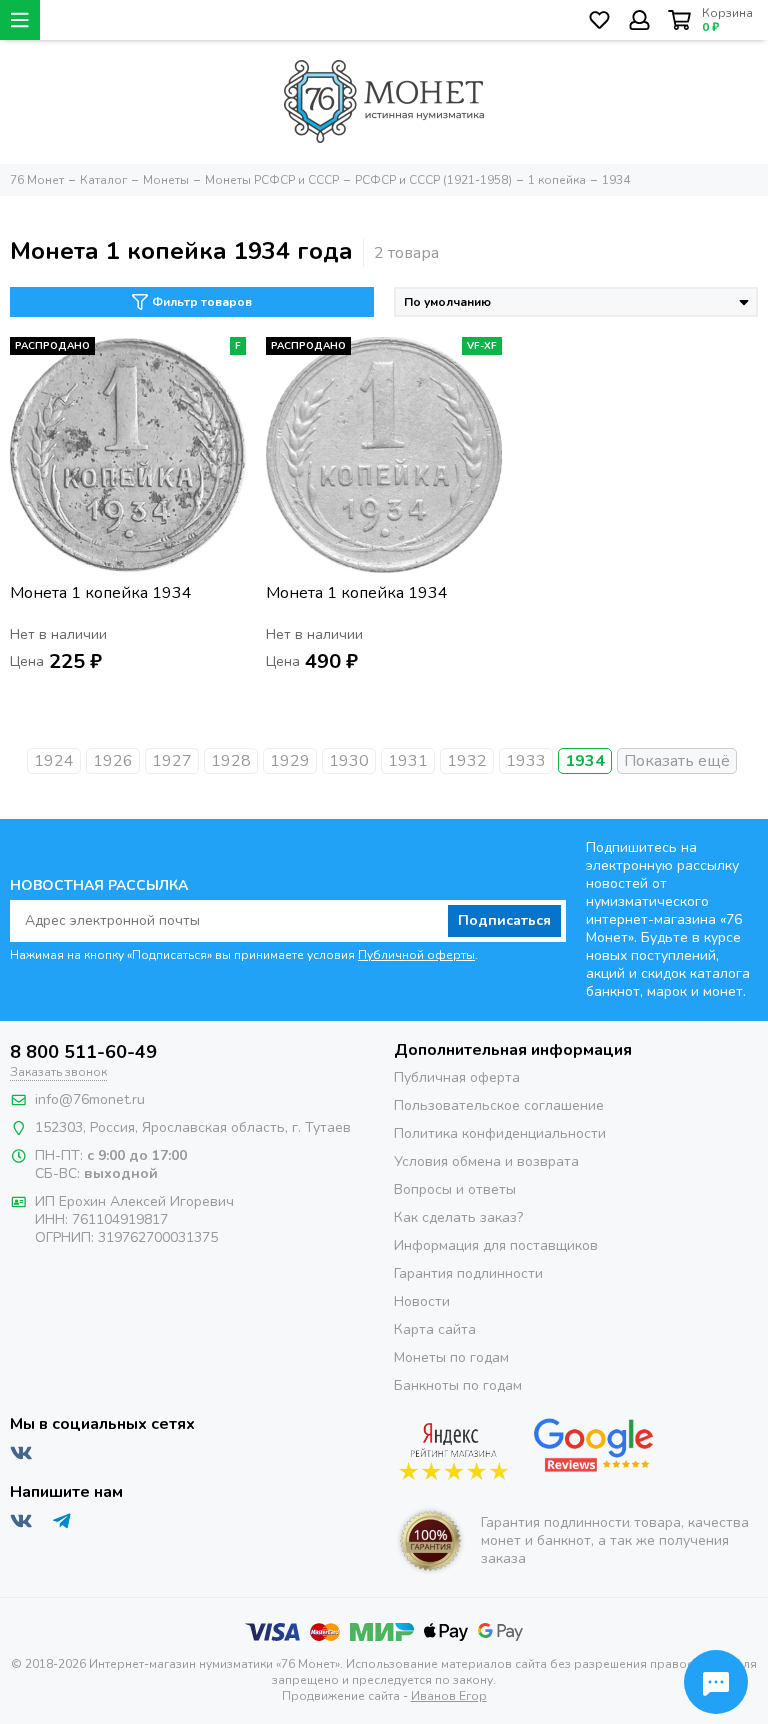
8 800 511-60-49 (83, 1052)
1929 (290, 761)
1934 (585, 761)
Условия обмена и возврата (486, 1161)
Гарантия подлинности (468, 1273)
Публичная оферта (457, 1077)
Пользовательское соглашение (499, 1105)
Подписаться (504, 920)
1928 (231, 761)
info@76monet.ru (90, 1099)
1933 (526, 761)
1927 (172, 761)
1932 (467, 761)
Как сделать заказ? (458, 1217)
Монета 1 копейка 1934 (101, 593)
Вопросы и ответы (455, 1189)
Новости (422, 1301)
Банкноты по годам (458, 1385)
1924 (54, 761)
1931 (408, 761)
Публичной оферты (416, 955)
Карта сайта (435, 1329)
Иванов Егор (449, 1696)
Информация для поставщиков (496, 1245)
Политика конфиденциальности (500, 1133)
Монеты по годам (451, 1357)
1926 (113, 761)
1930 (349, 761)
